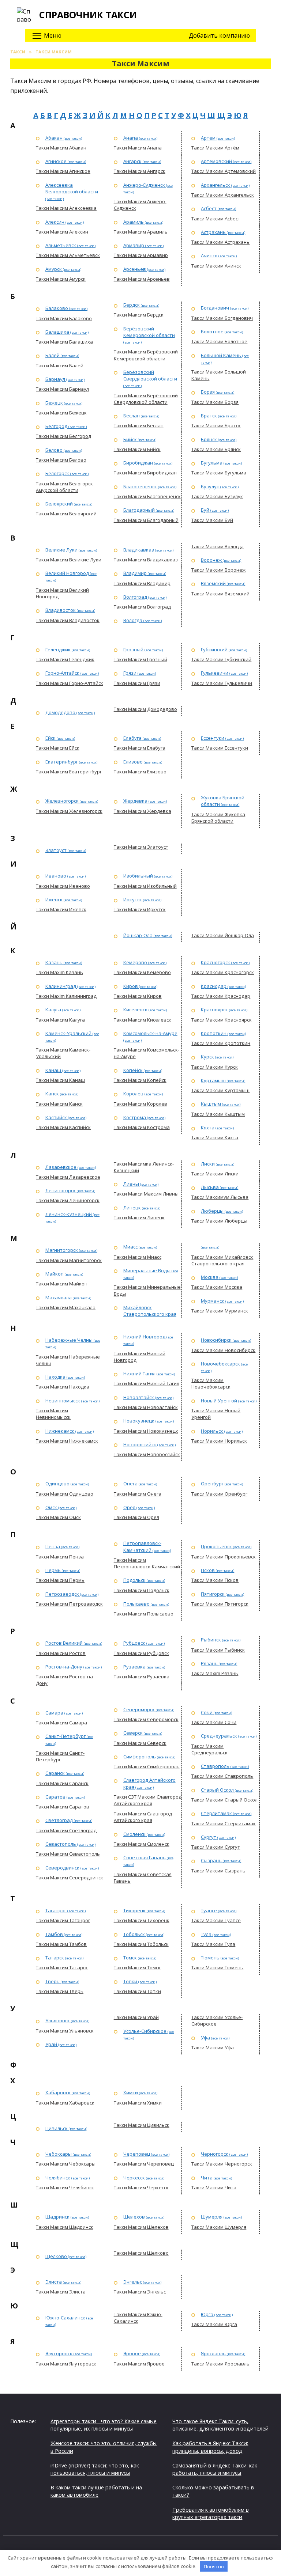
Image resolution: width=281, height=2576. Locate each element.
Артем (208, 138)
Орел (129, 1507)
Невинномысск (63, 1401)
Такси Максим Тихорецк (142, 1920)
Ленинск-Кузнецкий (69, 1214)
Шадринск (57, 2217)
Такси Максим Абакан (61, 148)
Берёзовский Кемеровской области (149, 332)
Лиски (208, 1164)
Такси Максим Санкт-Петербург (60, 1756)
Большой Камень (221, 355)
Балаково (57, 308)
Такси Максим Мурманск (220, 1311)
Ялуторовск (59, 2353)
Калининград (61, 986)
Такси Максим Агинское (63, 171)
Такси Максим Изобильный (145, 886)
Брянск (209, 439)
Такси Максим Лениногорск (68, 1200)
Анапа (131, 138)
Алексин (55, 222)
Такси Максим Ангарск (140, 171)
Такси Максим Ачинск (216, 266)
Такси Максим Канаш (60, 1080)
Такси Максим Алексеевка (66, 208)
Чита (207, 2178)
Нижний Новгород (144, 1337)
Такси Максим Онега (138, 1494)
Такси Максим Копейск (140, 1080)
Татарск (55, 1958)
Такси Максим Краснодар (221, 996)
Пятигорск (213, 1594)
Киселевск (135, 1009)
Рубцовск (134, 1643)
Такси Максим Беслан (139, 425)
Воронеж (211, 560)
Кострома (135, 1117)
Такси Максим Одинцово (65, 1494)
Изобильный (138, 876)
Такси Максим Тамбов (61, 1944)
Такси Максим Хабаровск (65, 2103)
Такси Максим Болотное (219, 341)
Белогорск (57, 473)
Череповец (137, 2154)
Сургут (209, 1837)
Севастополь (61, 1844)
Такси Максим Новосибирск (223, 1350)
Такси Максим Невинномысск (53, 1414)
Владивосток (61, 610)
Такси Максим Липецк (139, 1217)
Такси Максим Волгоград (142, 607)
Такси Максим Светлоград (66, 1830)
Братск (209, 416)
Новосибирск (216, 1340)
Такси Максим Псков (215, 1580)
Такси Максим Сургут (216, 1847)
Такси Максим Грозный (140, 659)
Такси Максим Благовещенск (147, 496)
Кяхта (208, 1128)
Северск (133, 1733)
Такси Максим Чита (214, 2187)
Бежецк (54, 403)
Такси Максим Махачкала (66, 1307)
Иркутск (133, 899)
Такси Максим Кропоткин (221, 1043)
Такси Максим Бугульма (219, 473)
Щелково (56, 2256)
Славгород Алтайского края (149, 1783)
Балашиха (57, 332)
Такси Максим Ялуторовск (66, 2364)
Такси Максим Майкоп (62, 1284)
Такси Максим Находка (63, 1387)
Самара (54, 1713)
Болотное (212, 332)
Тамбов (54, 1934)
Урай (51, 2044)
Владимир (135, 573)
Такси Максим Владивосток (68, 620)
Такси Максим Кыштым (218, 1114)
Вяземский (213, 583)
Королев (133, 1094)
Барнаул (55, 379)
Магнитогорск (62, 1250)
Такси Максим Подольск (142, 1590)
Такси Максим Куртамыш (220, 1090)
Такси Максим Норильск (219, 1441)
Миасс (130, 1247)
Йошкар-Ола (138, 935)
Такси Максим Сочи (214, 1722)
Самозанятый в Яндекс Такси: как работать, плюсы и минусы (215, 2469)
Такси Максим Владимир (142, 583)
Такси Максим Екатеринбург (69, 772)
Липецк (132, 1208)
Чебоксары (59, 2154)
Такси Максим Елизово (140, 772)
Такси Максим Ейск (58, 748)
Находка (55, 1377)
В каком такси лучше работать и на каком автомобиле (96, 2491)
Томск (130, 1958)
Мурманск (213, 1301)
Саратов (55, 1797)
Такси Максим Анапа (138, 148)
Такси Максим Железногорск (69, 811)
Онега (130, 1484)
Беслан (132, 416)
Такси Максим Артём (215, 148)
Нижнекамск (60, 1431)
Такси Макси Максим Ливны (146, 1194)
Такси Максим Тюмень (217, 1967)
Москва (210, 1277)
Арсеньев (135, 269)
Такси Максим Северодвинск (70, 1878)
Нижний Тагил (139, 1374)
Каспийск (56, 1117)
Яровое (132, 2353)
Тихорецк (134, 1910)
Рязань (209, 1663)
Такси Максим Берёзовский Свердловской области (146, 399)
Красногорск (216, 962)
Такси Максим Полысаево (144, 1614)
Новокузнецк (139, 1421)
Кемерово (135, 962)
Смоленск (134, 1834)
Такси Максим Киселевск (143, 1020)
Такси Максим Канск (59, 1104)
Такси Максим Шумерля (219, 2227)
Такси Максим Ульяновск (65, 2031)
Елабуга (132, 738)
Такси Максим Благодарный (146, 520)
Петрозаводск (62, 1594)
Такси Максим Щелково (141, 2253)
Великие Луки (61, 550)
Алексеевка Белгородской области (72, 188)
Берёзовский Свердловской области (150, 375)
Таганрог (56, 1910)
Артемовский (216, 161)
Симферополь (140, 1757)
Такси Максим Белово (61, 460)
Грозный (133, 649)
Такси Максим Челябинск (65, 2187)
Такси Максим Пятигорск (220, 1604)
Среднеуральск (219, 1736)
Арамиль (134, 222)
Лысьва (210, 1187)
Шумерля (212, 2217)
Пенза (53, 1546)
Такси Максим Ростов (61, 1653)
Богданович (215, 308)
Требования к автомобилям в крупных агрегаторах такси (211, 2513)
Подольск (134, 1580)
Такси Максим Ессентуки (220, 748)
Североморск (139, 1709)
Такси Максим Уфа (213, 2047)
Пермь (53, 1570)
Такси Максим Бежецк (61, 413)
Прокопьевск (216, 1546)
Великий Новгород (67, 573)
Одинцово (57, 1484)
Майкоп (55, 1274)
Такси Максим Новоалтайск (146, 1407)
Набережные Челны (69, 1340)
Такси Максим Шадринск (65, 2227)
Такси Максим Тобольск (141, 1944)
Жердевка (135, 801)
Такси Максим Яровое (139, 2364)
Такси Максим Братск (216, 425)
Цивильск (57, 2128)
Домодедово (60, 712)
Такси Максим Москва (217, 1287)
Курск (207, 1057)
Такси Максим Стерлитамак (224, 1823)
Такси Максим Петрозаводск (69, 1604)
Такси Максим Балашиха (64, 342)
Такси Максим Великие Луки (69, 560)
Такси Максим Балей (60, 365)
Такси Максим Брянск (216, 449)
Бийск (130, 439)
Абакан (54, 138)
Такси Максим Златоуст (141, 847)
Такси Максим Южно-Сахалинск (138, 2318)
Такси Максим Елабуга (140, 748)
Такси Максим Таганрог (63, 1920)
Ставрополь (215, 1766)
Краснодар (214, 986)
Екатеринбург (62, 762)
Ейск (50, 738)
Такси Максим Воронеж (218, 570)
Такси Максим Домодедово (145, 709)
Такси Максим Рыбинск (218, 1650)
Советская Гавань (145, 1857)
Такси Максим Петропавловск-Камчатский (147, 1563)
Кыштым (211, 1104)
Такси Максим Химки (138, 2103)
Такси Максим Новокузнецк (146, 1431)
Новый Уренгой (219, 1401)
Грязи (130, 673)
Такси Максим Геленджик (65, 659)
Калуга (53, 1009)
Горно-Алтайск (62, 673)
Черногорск (215, 2154)
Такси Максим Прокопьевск (224, 1557)
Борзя (208, 392)
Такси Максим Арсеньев (142, 279)
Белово (54, 450)
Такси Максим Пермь (60, 1580)
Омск (51, 1507)
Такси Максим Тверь (60, 1991)
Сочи (207, 1712)
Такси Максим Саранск (62, 1783)
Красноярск (214, 1009)
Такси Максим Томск (137, 1967)
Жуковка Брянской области (223, 801)
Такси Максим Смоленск (142, 1844)
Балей (53, 355)
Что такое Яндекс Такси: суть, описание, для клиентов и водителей (220, 2425)
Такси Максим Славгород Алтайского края (143, 1817)
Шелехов (134, 2217)
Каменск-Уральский (68, 1033)
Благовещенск (140, 486)
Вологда (133, 620)
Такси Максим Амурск (61, 279)
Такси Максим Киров (138, 996)
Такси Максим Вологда (218, 546)
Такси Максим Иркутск (140, 909)
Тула (206, 1934)
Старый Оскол (217, 1790)
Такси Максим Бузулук (217, 496)
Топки (130, 1981)
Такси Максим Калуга (60, 1020)
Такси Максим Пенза (60, 1557)
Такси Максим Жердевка (143, 811)
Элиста (54, 2282)
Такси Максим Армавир (141, 255)
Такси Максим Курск (215, 1067)
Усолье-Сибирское (145, 2031)
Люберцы (212, 1211)
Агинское (56, 161)
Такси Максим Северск (140, 1743)
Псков (208, 1570)
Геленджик (58, 649)
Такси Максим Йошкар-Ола (223, 935)
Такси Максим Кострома (142, 1127)
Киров (131, 986)
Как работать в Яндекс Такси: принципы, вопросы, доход (210, 2447)
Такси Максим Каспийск (63, 1127)
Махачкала (59, 1298)
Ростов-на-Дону (64, 1667)
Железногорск (62, 801)
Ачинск (209, 255)
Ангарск (132, 161)
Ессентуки (213, 738)
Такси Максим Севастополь (68, 1854)
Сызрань (211, 1860)
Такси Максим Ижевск (61, 909)
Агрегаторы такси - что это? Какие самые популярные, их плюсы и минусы (104, 2425)
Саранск (55, 1773)
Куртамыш (213, 1080)
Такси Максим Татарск (62, 1967)
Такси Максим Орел (136, 1517)
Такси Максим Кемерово (142, 972)
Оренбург (212, 1484)
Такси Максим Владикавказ (146, 560)
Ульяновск (58, 2020)
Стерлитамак (216, 1813)
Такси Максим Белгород (63, 436)
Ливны (131, 1184)
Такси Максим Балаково (64, 318)
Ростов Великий (64, 1643)
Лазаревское (61, 1167)
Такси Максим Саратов (63, 1807)
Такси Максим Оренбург (219, 1494)
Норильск (212, 1431)
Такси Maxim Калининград (66, 996)
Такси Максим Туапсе (216, 1920)
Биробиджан (138, 463)
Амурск (54, 269)
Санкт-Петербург (65, 1736)
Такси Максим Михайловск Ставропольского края (222, 1260)
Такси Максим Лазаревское (68, 1177)
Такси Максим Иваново (63, 886)
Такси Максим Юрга (214, 2324)
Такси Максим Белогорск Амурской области (64, 487)
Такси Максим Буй (212, 520)
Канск (52, 1094)
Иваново (56, 876)
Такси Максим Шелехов (141, 2227)
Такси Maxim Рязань (215, 1673)
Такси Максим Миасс (138, 1257)
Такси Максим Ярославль (220, 2364)
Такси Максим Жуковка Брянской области (218, 818)
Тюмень (210, 1958)
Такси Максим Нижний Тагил (147, 1383)
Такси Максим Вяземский (220, 594)
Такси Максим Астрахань (220, 242)
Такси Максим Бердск (139, 315)
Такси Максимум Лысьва (220, 1197)
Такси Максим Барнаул (62, 389)
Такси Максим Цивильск (142, 2125)
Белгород (56, 426)
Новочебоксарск (220, 1364)
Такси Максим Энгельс (140, 2292)
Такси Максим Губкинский (221, 659)
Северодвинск (62, 1868)
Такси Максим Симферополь (147, 1766)
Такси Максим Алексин (62, 232)
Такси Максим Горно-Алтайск (70, 683)
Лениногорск (61, 1190)
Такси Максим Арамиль (141, 232)
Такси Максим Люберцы (219, 1221)
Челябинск (58, 2178)
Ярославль (213, 2353)
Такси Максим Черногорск (222, 2164)
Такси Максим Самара (61, 1723)
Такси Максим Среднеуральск (209, 1749)
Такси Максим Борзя (215, 402)
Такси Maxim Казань (59, 972)
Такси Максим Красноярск (222, 1020)
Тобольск (134, 1934)
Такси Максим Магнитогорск (69, 1260)
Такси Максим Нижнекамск (67, 1441)
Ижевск (54, 899)
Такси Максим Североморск (146, 1719)
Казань (54, 962)
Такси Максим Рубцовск (141, 1653)
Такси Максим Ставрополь (222, 1776)
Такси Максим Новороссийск (147, 1454)
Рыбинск (211, 1640)
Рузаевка (134, 1667)
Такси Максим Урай (136, 2017)
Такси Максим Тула (213, 1944)
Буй (205, 510)
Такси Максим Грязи (137, 683)
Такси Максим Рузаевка (142, 1677)
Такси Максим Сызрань (218, 1871)
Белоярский (59, 504)
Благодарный (139, 510)
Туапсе (209, 1910)
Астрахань (213, 232)
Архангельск (216, 185)
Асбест (209, 208)
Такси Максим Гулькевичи (222, 683)
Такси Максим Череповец (144, 2164)
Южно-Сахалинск (65, 2318)
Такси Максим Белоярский (66, 514)
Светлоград (59, 1820)
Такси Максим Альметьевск (68, 255)
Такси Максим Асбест (216, 219)
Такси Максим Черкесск (141, 2187)
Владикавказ (139, 550)
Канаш (53, 1070)
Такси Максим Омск (58, 1517)
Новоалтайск (139, 1397)
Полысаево (136, 1604)
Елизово (133, 762)
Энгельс (133, 2282)
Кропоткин (214, 1033)
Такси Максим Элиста (61, 2292)
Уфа (205, 2038)
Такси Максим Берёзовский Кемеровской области (146, 355)
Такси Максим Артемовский (224, 171)
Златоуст (56, 850)
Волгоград (135, 597)
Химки (131, 2092)
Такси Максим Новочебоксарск (211, 1383)
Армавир (134, 245)
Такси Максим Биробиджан (145, 473)
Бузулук (210, 486)
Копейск (133, 1070)
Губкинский (214, 649)
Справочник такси (88, 15)
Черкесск (134, 2178)
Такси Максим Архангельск (223, 195)
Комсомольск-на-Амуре (150, 1033)
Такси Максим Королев (140, 1104)
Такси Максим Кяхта (215, 1137)
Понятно (214, 2566)
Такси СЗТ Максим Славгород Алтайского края (148, 1800)
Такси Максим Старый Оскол (224, 1800)
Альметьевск (61, 245)
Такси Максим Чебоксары (66, 2164)
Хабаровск (58, 2092)
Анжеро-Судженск (144, 185)
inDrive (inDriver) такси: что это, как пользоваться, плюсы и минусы (95, 2469)
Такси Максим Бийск (137, 449)
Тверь (53, 1981)
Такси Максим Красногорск (223, 972)
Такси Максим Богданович (222, 318)
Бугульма (212, 463)
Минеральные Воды (147, 1270)
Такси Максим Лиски (215, 1174)
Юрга (207, 2314)
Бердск (132, 305)
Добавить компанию (219, 35)
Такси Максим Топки (137, 1991)
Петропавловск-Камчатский (142, 1546)
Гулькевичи (215, 673)
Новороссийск (140, 1444)
